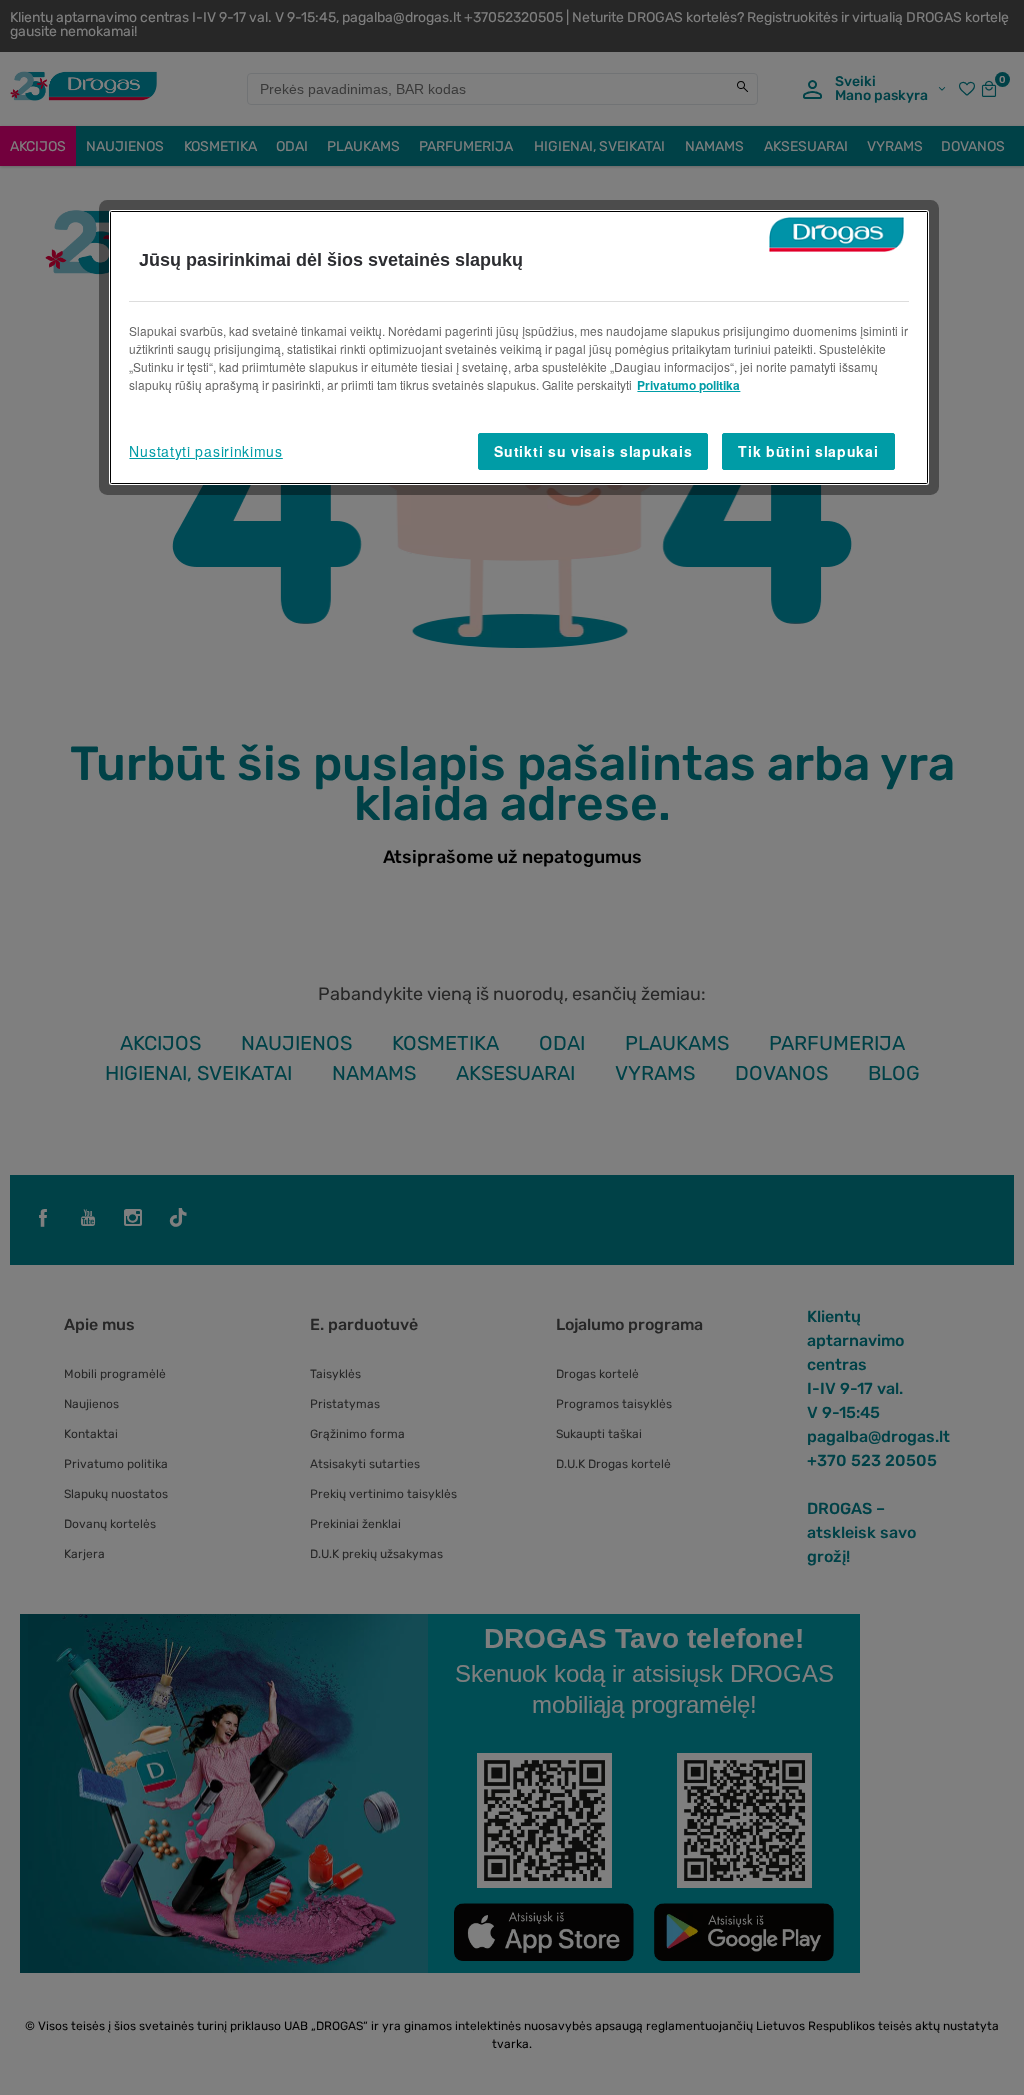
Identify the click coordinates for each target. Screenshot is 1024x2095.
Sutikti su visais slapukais (593, 451)
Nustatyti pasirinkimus (205, 451)
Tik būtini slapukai (808, 451)
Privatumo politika (688, 385)
